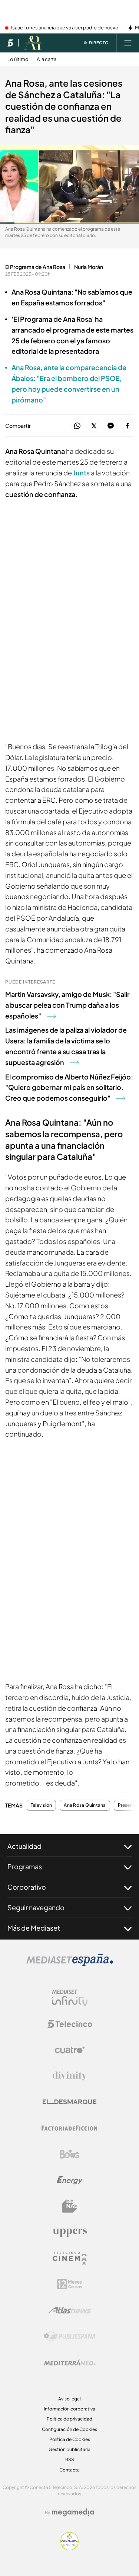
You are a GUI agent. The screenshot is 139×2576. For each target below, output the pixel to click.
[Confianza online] (69, 2548)
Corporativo (27, 1887)
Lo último (18, 59)
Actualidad (24, 1846)
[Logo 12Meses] (69, 2284)
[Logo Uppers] (70, 2232)
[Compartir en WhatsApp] (77, 426)
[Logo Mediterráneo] (70, 2362)
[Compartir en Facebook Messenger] (111, 426)
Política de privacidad (69, 2419)
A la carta (47, 59)
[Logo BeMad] (70, 2206)
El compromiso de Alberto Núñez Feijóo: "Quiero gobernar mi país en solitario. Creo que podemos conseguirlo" (69, 1087)
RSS (70, 2459)
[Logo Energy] (70, 2180)
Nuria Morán (89, 267)
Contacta (69, 2470)
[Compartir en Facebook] (127, 426)
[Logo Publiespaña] (70, 2336)
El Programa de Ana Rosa (35, 267)
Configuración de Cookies (69, 2429)
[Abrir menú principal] (128, 43)
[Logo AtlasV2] (69, 2310)
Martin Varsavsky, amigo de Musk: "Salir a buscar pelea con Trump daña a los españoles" (67, 1005)
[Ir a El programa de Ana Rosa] (33, 43)
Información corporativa (69, 2409)
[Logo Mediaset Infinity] (70, 1998)
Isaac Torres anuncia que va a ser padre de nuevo (65, 28)
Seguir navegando (36, 1907)
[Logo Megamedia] (73, 2512)
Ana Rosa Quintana (85, 1805)
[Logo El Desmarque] (69, 2102)
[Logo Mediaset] (70, 1964)
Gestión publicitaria (69, 2449)
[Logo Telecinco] (70, 2024)
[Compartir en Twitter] (94, 426)
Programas (25, 1866)
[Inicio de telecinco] (10, 43)
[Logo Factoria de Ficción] (70, 2128)
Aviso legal (69, 2399)
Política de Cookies (70, 2439)
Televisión (41, 1805)
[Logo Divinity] (70, 2076)
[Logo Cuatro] (70, 2050)
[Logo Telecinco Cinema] (70, 2258)
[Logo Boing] (70, 2154)
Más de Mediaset (34, 1928)
